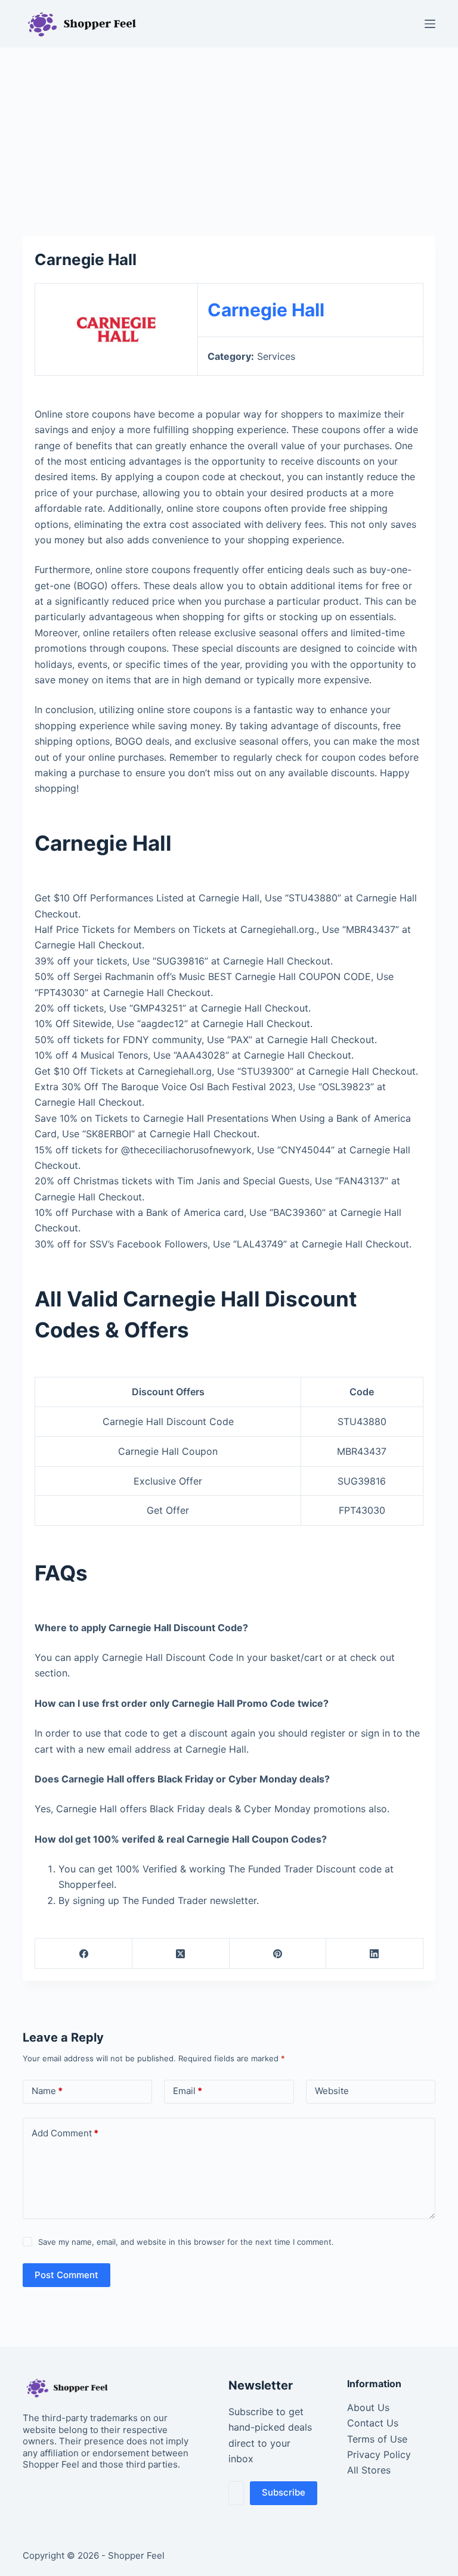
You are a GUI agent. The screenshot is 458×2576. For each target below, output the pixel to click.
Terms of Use (377, 2439)
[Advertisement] (229, 136)
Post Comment (66, 2275)
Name (47, 2091)
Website (332, 2091)
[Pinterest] (278, 1954)
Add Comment (65, 2133)
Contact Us (373, 2423)
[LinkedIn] (375, 1954)
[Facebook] (84, 1954)
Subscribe (284, 2492)
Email (188, 2091)
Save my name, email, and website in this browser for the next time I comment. (186, 2242)
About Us (368, 2407)
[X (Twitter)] (181, 1954)
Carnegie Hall (266, 310)
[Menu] (430, 24)
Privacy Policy (379, 2454)
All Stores (369, 2470)
